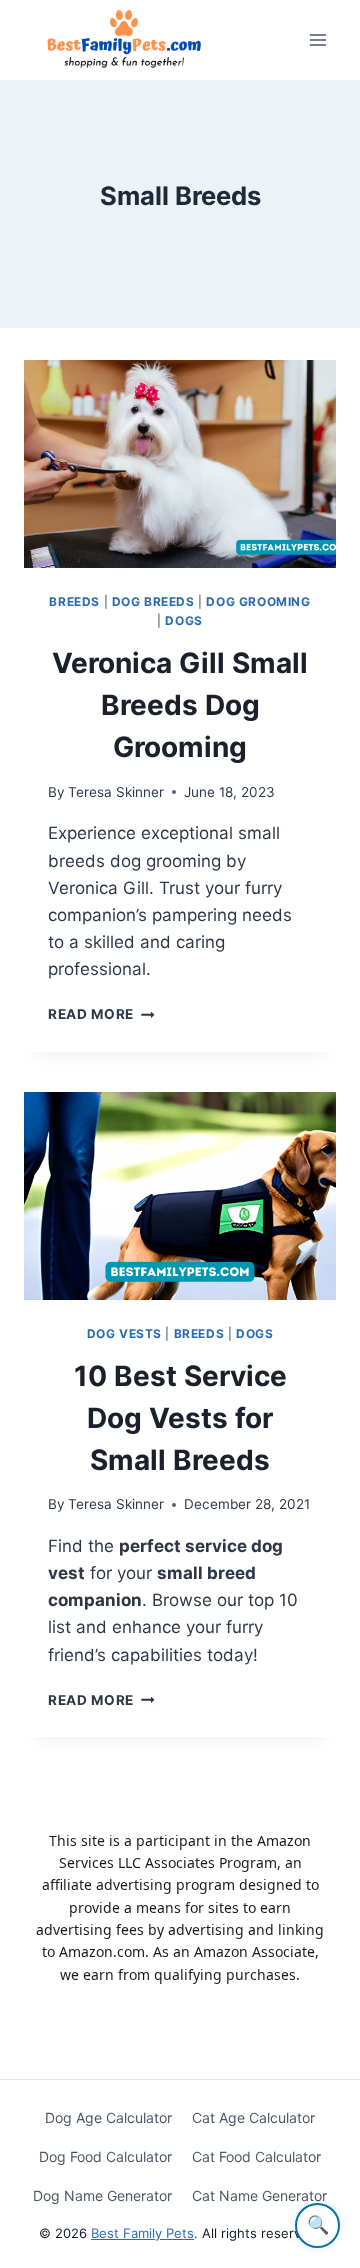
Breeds (74, 601)
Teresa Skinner (116, 792)
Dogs (183, 620)
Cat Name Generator (259, 2195)
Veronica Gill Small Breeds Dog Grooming (180, 705)
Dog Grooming (258, 601)
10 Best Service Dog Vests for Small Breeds (180, 1418)
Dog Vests (124, 1333)
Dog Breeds (153, 601)
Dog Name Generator (102, 2195)
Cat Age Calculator (253, 2117)
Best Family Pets (142, 2233)
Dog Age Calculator (108, 2117)
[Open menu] (317, 39)
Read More (101, 1014)
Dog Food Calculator (105, 2156)
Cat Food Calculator (256, 2156)
